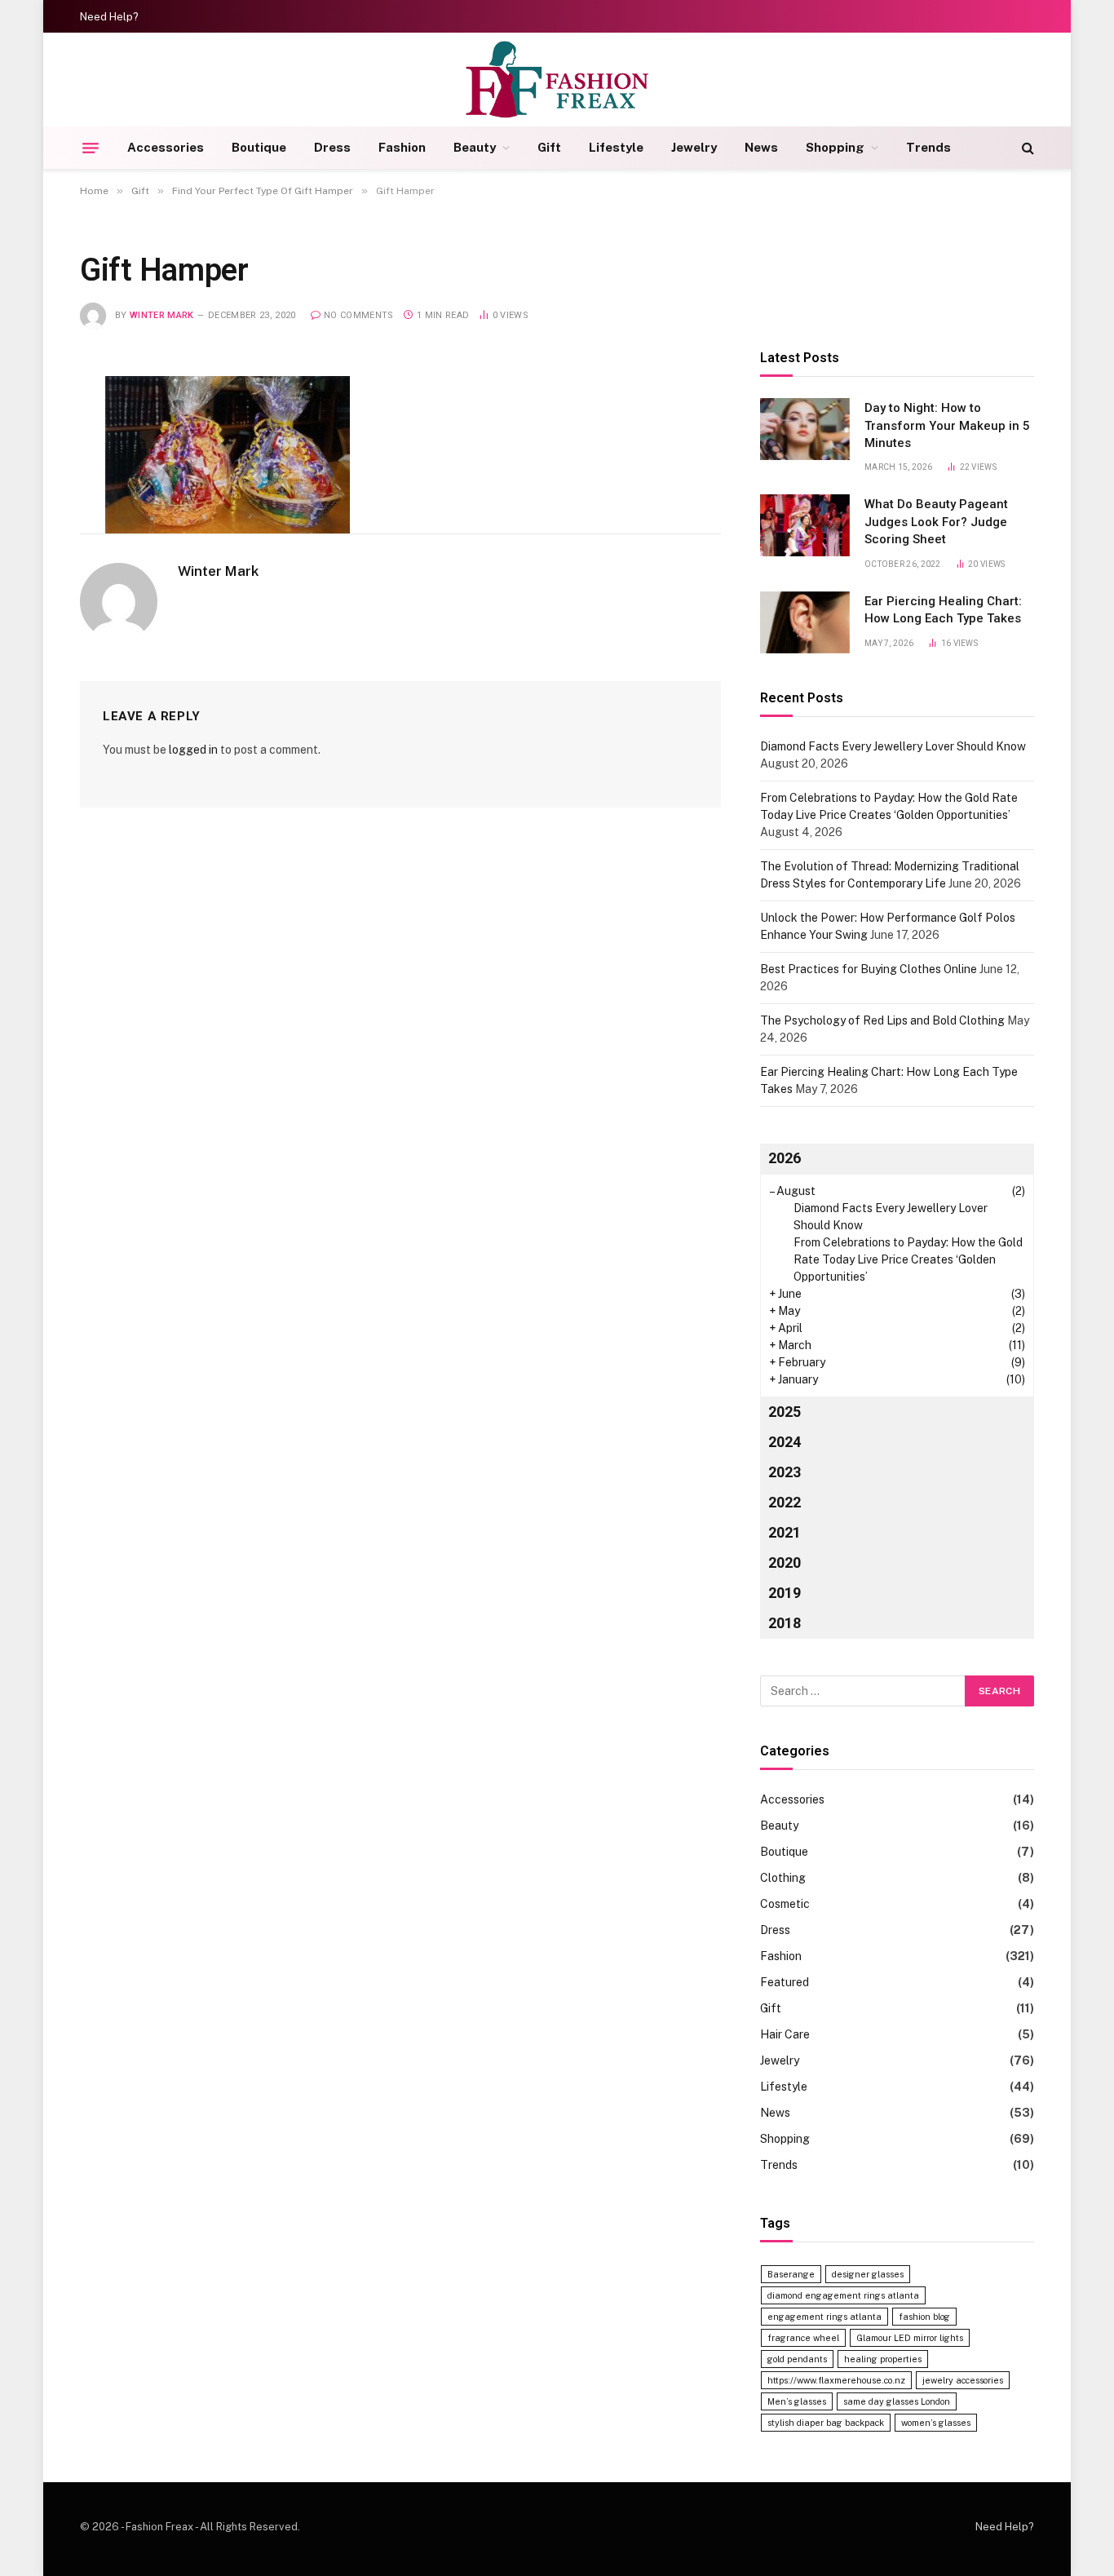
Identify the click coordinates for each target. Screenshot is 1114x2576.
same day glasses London (897, 2401)
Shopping (835, 147)
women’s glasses (936, 2423)
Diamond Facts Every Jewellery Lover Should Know (893, 746)
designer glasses (868, 2274)
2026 (785, 1158)
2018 (785, 1623)
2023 (785, 1472)
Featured (785, 1982)
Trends (928, 147)
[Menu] (91, 148)
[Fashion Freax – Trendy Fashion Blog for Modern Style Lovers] (557, 80)
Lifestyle (616, 147)
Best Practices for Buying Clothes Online (869, 969)
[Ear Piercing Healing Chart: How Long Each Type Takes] (805, 622)
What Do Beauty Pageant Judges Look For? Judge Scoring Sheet (936, 522)
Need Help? (109, 17)
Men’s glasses (797, 2401)
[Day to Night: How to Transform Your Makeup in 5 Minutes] (805, 429)
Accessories (166, 147)
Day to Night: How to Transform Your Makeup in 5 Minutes (947, 425)
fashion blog (924, 2317)
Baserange (791, 2274)
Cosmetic (785, 1904)
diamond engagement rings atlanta (843, 2295)
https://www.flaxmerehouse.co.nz (836, 2380)
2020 (785, 1562)
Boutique (259, 147)
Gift (549, 147)
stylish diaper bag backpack (826, 2423)
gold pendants (797, 2359)
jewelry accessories (963, 2380)
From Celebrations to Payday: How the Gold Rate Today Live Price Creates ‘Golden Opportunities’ (908, 1259)
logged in (193, 750)
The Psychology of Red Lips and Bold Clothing (882, 1020)
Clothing (783, 1878)
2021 (785, 1532)
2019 (785, 1593)
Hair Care (785, 2034)
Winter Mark (162, 315)
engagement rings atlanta (824, 2317)
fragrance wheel (803, 2338)
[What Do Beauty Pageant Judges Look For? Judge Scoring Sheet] (805, 525)
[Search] (1026, 148)
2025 (785, 1412)
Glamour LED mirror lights (910, 2338)
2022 (785, 1502)
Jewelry (694, 147)
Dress (332, 147)
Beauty (475, 147)
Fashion (402, 147)
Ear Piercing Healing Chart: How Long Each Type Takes (943, 610)
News (761, 147)
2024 (785, 1442)
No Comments (359, 315)
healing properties (883, 2359)
